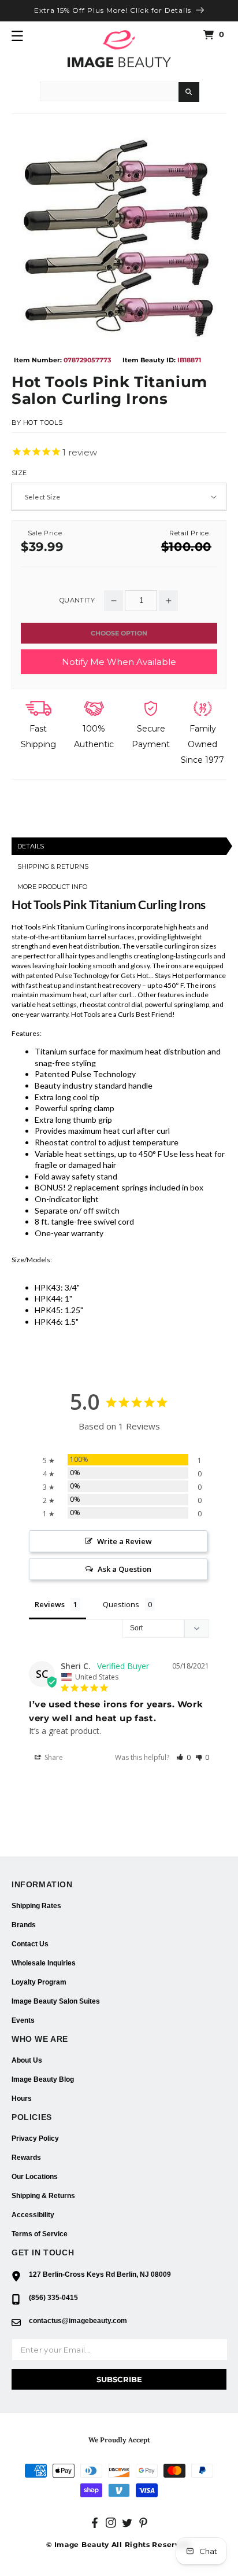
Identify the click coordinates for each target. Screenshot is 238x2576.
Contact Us (30, 1944)
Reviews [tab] (50, 1604)
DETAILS (31, 846)
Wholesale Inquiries (44, 1963)
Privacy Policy (35, 2138)
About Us (27, 2060)
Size (19, 473)
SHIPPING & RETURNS (53, 866)
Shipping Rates (36, 1906)
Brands (24, 1925)
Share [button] (53, 1757)
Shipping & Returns (43, 2196)
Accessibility (33, 2215)
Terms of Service (40, 2234)
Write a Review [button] (124, 1541)
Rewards (26, 2158)
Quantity (77, 600)
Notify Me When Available (119, 662)
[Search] (189, 92)
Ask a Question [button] (124, 1569)
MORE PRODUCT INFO (52, 887)
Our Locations (35, 2177)
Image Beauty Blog (43, 2079)
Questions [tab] (121, 1604)
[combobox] (109, 91)
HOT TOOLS (43, 422)
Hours (22, 2099)
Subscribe (119, 2379)
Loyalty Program (39, 1982)
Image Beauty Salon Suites (56, 2001)
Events (23, 2020)
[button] (17, 36)
